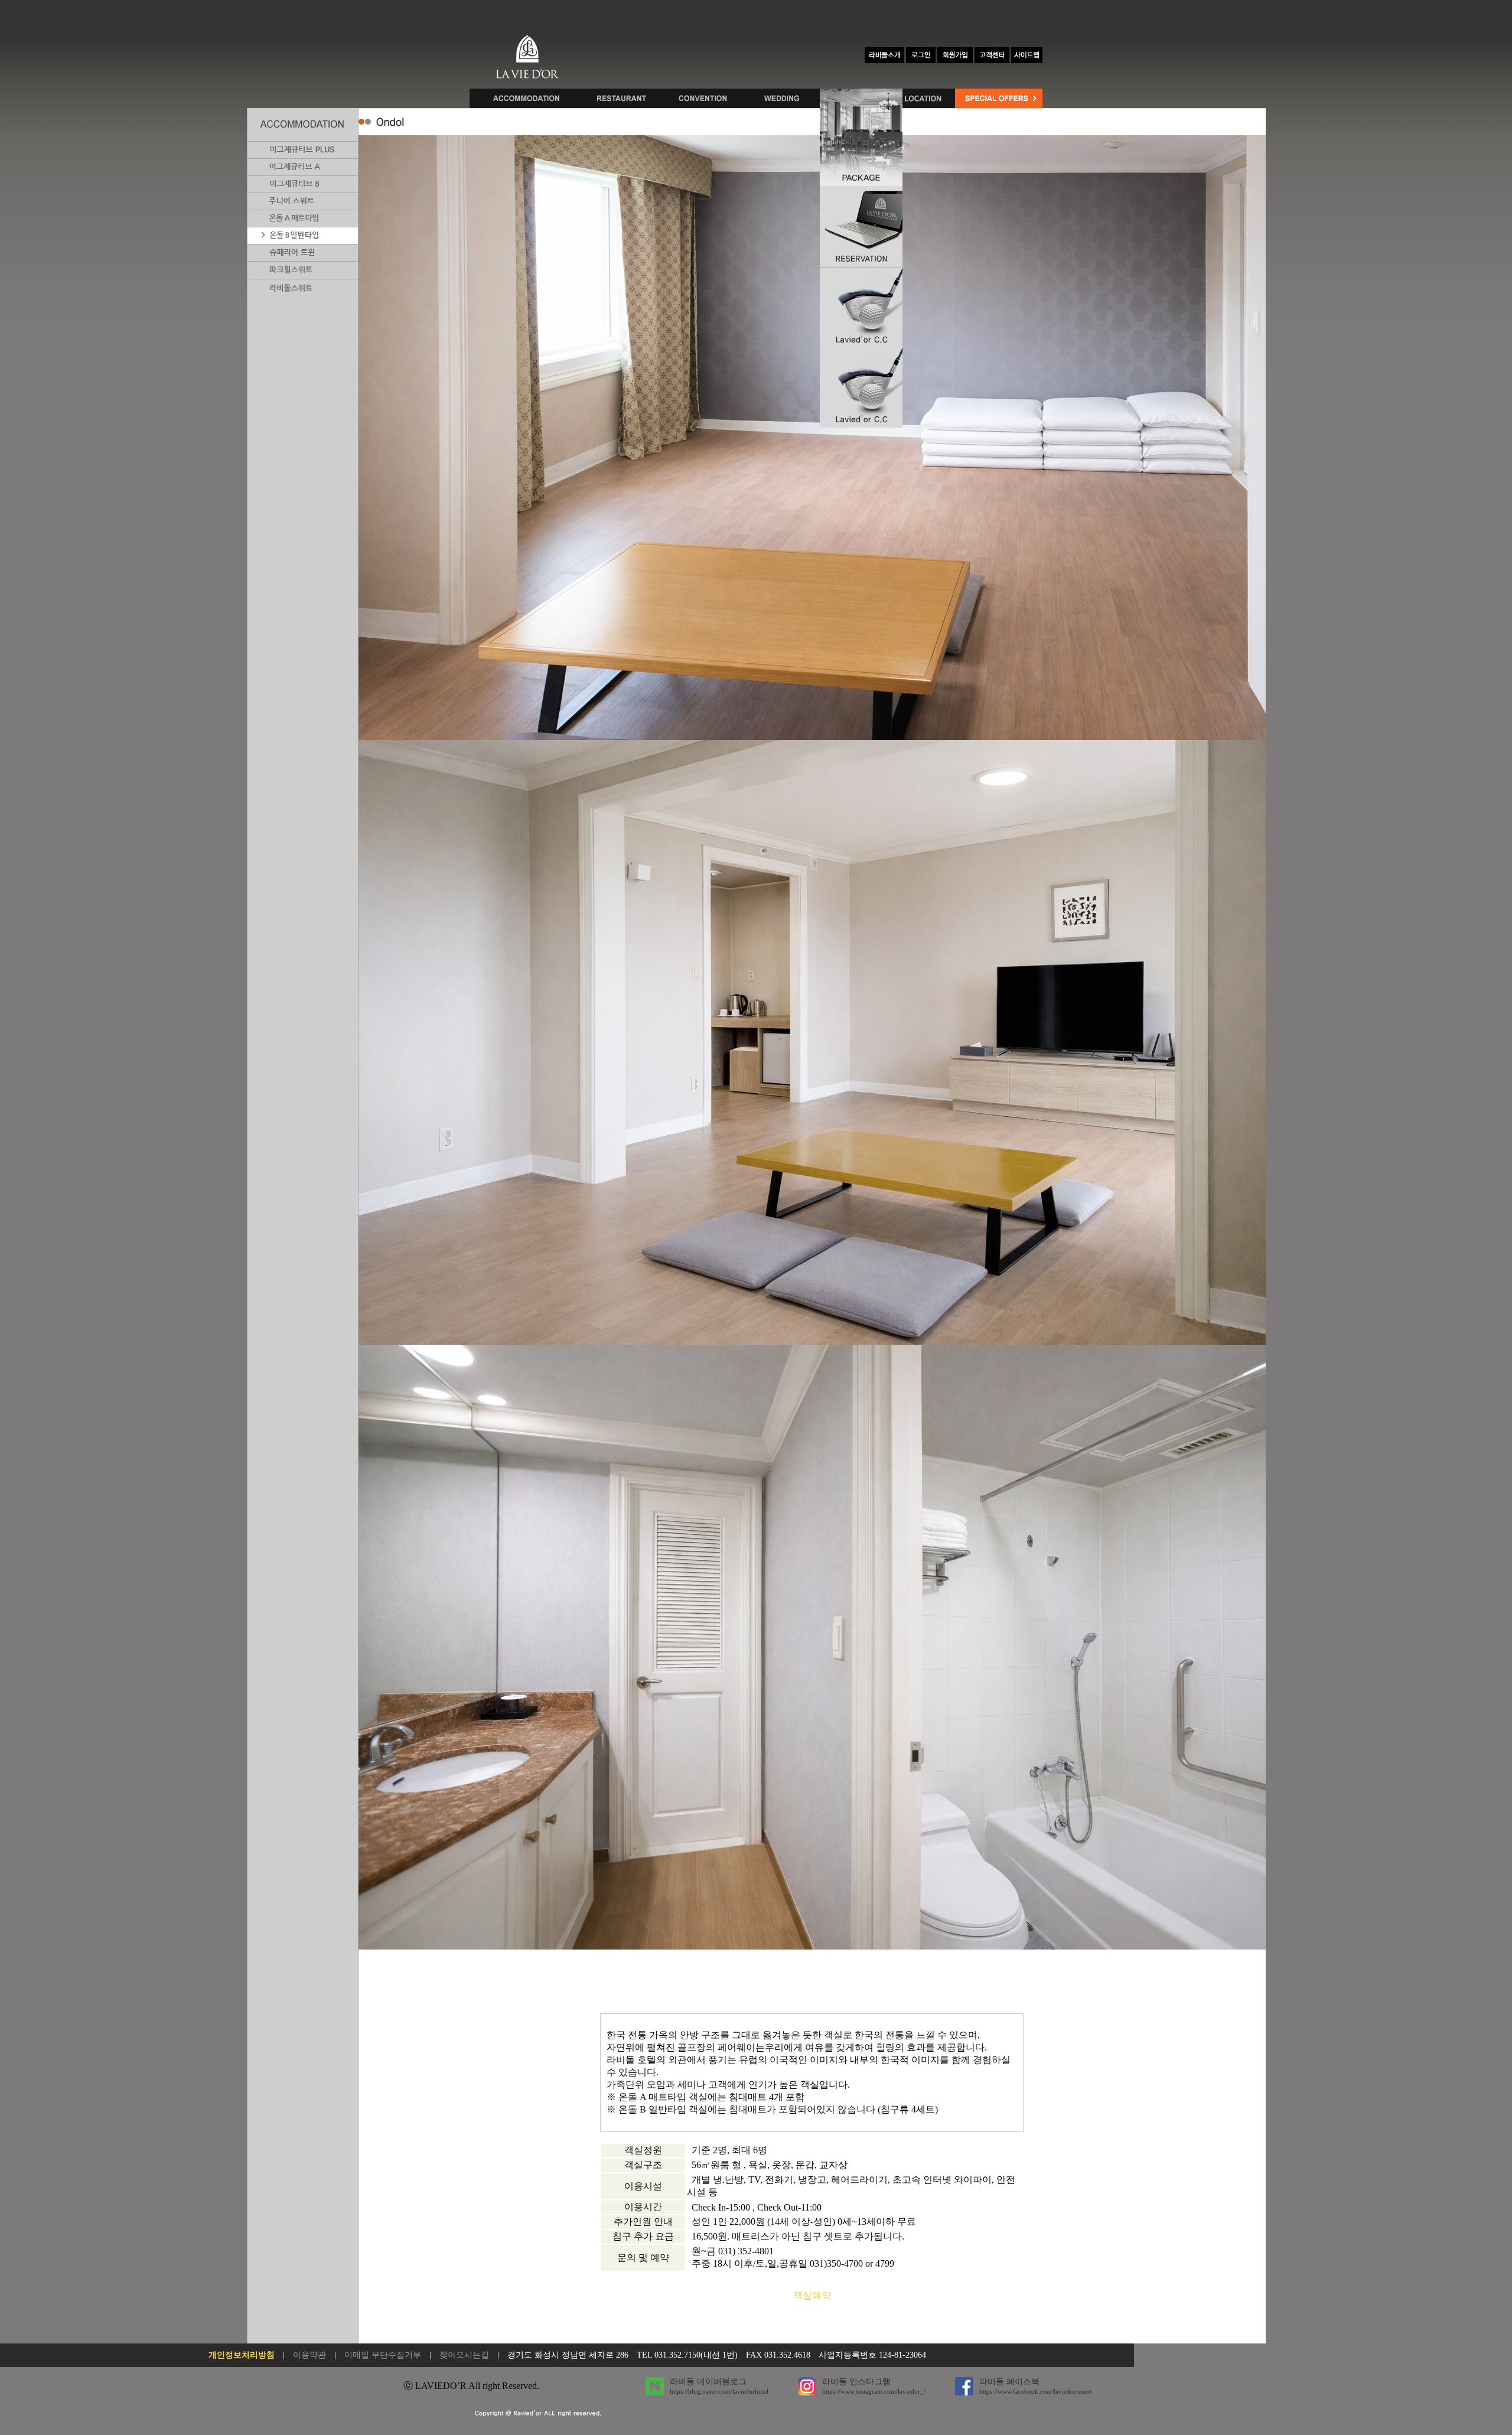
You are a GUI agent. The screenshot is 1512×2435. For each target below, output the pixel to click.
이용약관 (309, 2355)
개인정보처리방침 (242, 2355)
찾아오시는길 (464, 2355)
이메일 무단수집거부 (383, 2355)
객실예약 (812, 2295)
